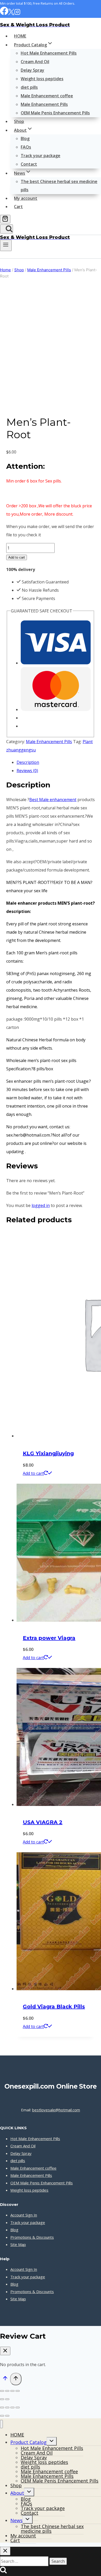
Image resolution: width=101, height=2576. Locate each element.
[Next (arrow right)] (7, 2399)
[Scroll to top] (5, 2380)
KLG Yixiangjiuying (48, 1453)
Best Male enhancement (53, 800)
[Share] (12, 2391)
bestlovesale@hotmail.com (56, 2110)
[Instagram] (17, 14)
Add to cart (17, 557)
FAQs (26, 147)
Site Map (18, 2244)
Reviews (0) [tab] (27, 771)
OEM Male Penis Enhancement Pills (55, 113)
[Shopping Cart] (5, 219)
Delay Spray (33, 70)
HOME (20, 36)
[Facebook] (4, 14)
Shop (19, 121)
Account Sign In (24, 2215)
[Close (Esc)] (18, 2391)
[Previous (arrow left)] (2, 2399)
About (17, 2493)
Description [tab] (28, 762)
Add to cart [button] (33, 1473)
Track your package (41, 156)
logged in (41, 1205)
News (16, 2520)
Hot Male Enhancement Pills (49, 53)
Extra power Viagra (49, 1638)
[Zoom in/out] (2, 2391)
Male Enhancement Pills (44, 104)
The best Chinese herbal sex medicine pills (59, 186)
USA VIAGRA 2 (43, 1822)
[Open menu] (6, 245)
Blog (25, 138)
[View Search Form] (6, 229)
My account (26, 198)
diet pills (29, 87)
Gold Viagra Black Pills (54, 2007)
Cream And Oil (35, 62)
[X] (11, 14)
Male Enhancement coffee (47, 96)
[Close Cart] (5, 2351)
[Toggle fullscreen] (7, 2391)
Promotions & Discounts (32, 2237)
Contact (29, 164)
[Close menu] (1, 2424)
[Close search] (5, 2551)
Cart (18, 207)
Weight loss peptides (42, 79)
